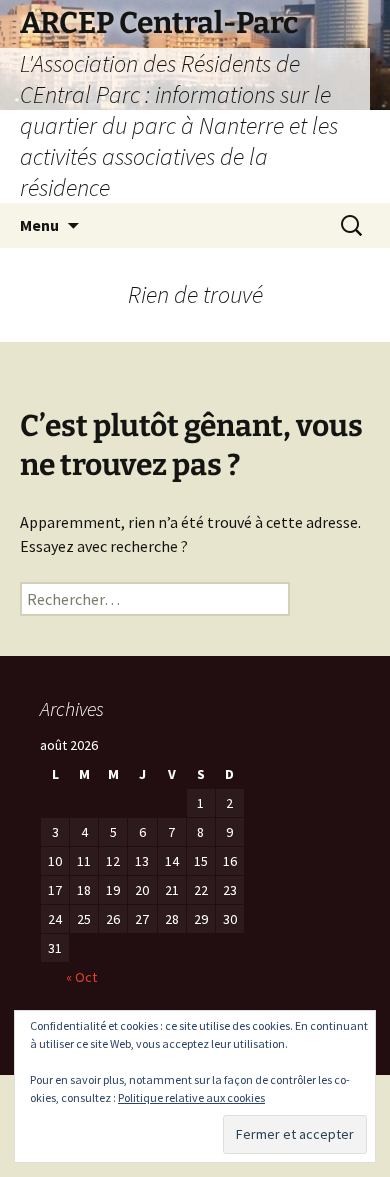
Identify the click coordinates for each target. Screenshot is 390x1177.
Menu (39, 225)
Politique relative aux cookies (191, 1097)
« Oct (81, 977)
